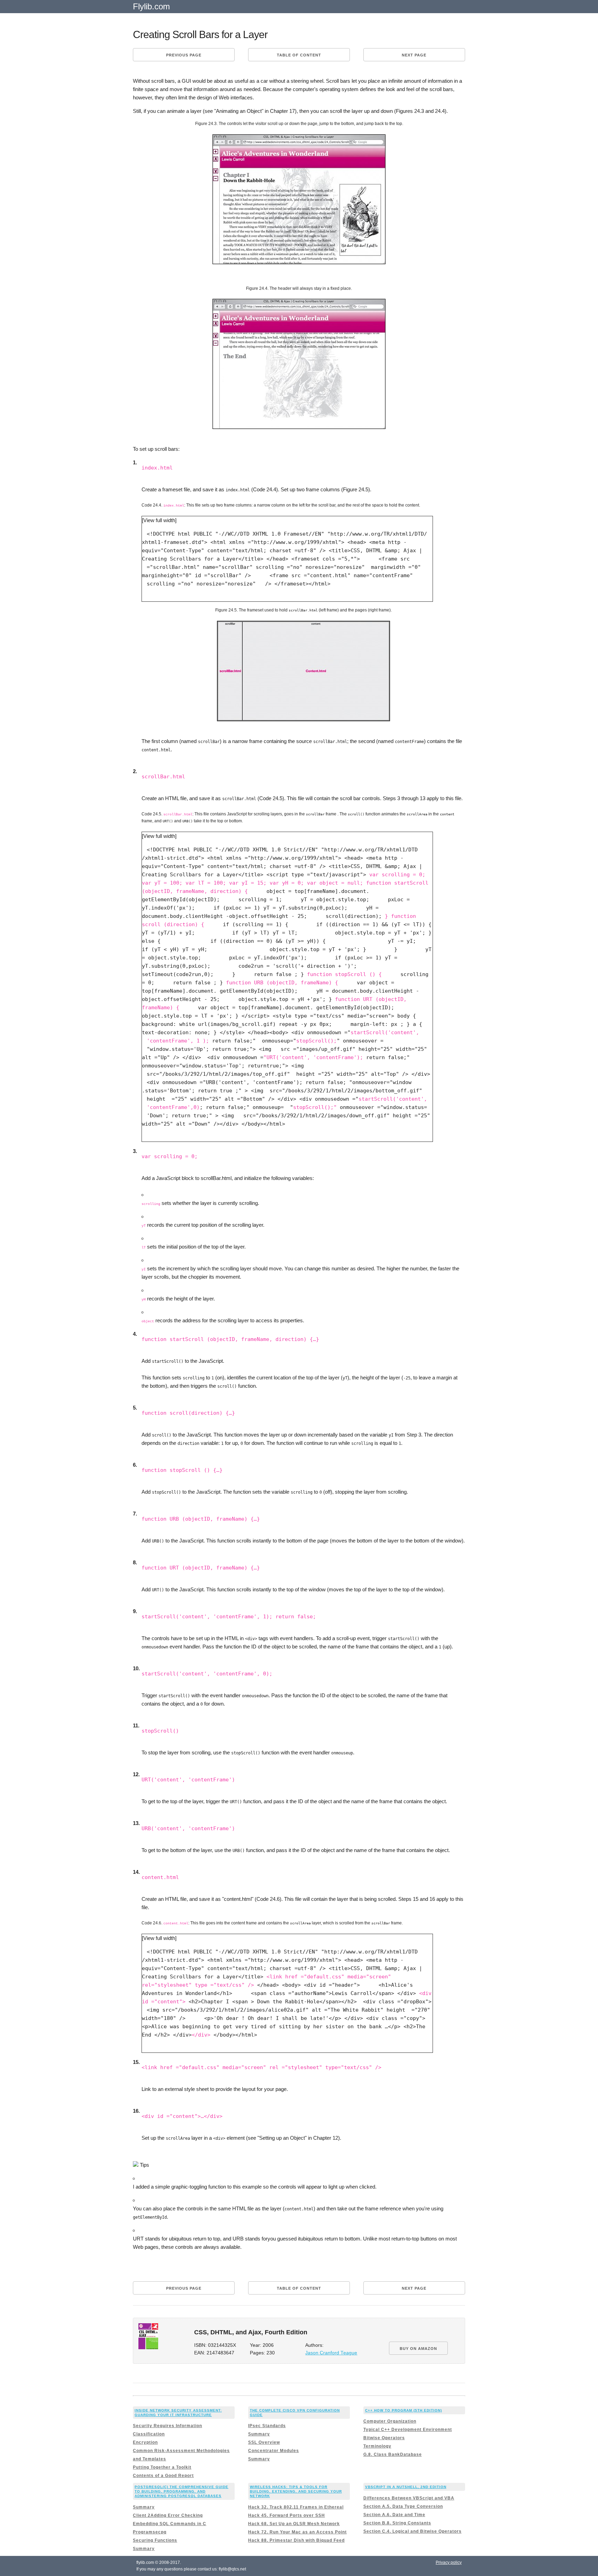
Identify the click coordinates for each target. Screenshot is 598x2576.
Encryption (145, 2442)
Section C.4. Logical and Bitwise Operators (413, 2531)
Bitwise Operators (384, 2438)
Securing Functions (155, 2540)
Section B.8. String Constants (397, 2523)
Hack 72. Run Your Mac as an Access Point (297, 2532)
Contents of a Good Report (163, 2476)
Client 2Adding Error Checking (168, 2515)
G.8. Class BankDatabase (393, 2454)
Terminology (377, 2446)
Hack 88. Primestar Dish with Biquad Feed (296, 2540)
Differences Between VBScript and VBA (409, 2498)
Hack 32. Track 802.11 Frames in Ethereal (296, 2507)
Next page (414, 55)
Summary (259, 2434)
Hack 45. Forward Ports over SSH (287, 2515)
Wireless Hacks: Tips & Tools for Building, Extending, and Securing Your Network (296, 2491)
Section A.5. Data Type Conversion (403, 2506)
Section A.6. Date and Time (394, 2515)
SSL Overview (264, 2442)
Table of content (299, 55)
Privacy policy (449, 2562)
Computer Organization (390, 2421)
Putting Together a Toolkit (162, 2467)
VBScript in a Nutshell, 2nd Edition (406, 2487)
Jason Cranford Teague (331, 2353)
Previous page (184, 55)
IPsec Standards (267, 2426)
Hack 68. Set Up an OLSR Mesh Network (294, 2524)
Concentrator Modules (274, 2451)
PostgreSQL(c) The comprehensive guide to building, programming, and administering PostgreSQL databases (182, 2491)
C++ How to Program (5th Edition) (404, 2410)
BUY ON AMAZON (418, 2349)
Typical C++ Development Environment (408, 2430)
